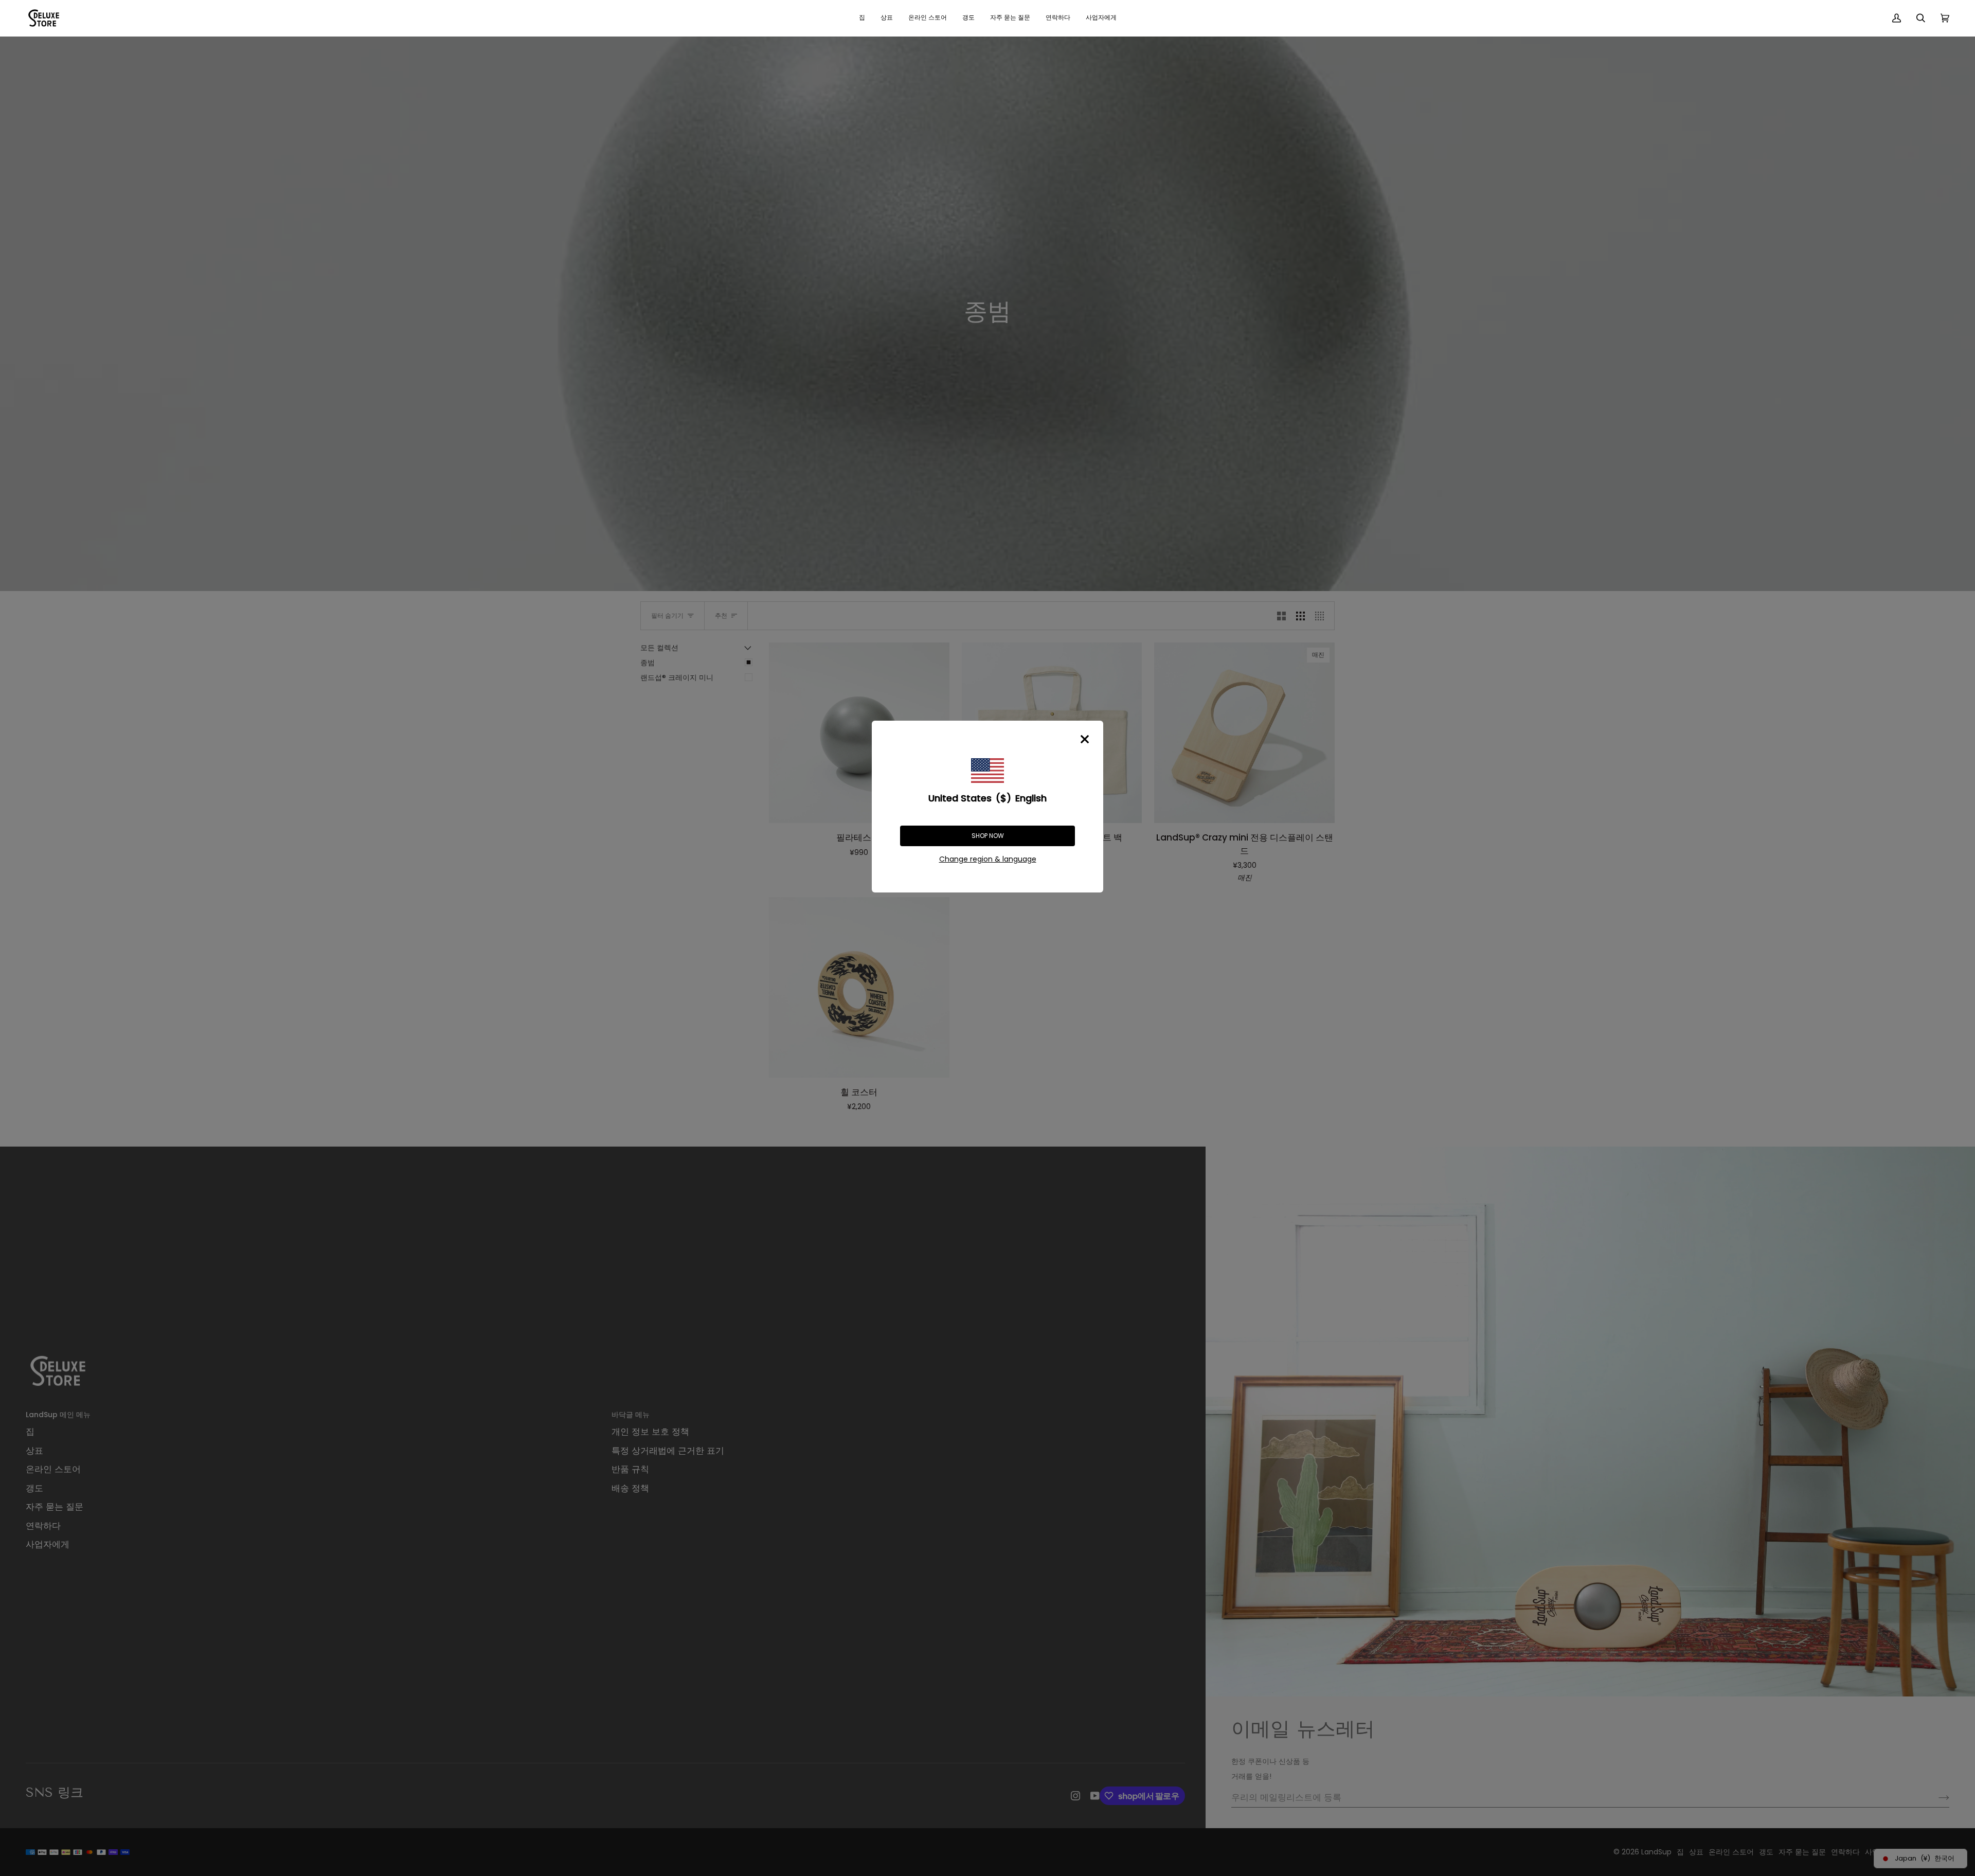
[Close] (1085, 739)
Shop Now (988, 836)
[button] (887, 18)
